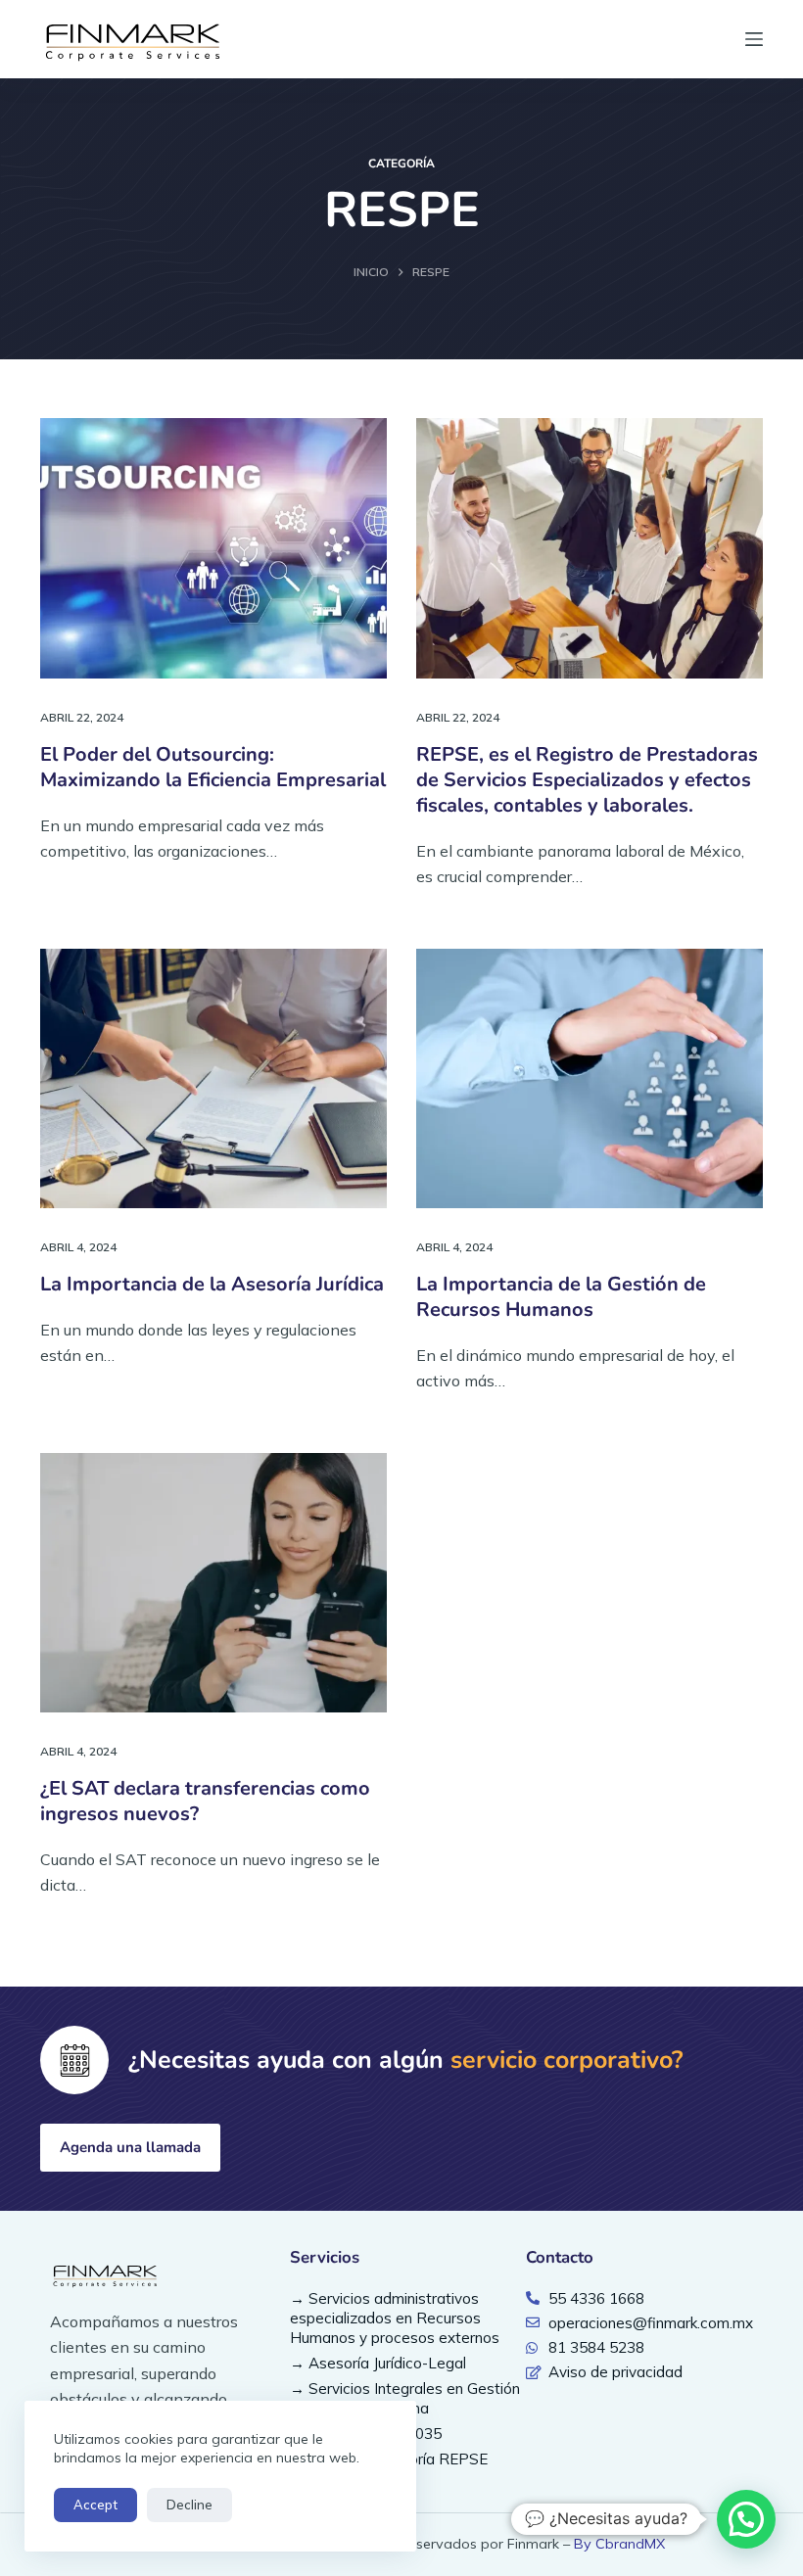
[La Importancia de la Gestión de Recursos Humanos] (590, 1079)
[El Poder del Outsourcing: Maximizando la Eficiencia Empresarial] (213, 548)
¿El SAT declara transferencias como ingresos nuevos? (205, 1801)
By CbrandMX (619, 2544)
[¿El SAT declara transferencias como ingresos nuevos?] (213, 1583)
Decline (189, 2505)
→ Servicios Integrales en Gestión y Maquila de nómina (405, 2398)
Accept (95, 2505)
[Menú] (754, 39)
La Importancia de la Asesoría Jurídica (212, 1284)
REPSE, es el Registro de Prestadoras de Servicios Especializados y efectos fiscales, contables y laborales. (587, 780)
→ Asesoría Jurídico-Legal (378, 2363)
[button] (746, 2519)
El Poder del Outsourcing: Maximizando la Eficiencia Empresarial (213, 767)
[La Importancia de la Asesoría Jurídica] (213, 1079)
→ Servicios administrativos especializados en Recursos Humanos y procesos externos (395, 2318)
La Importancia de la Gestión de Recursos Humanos (561, 1297)
